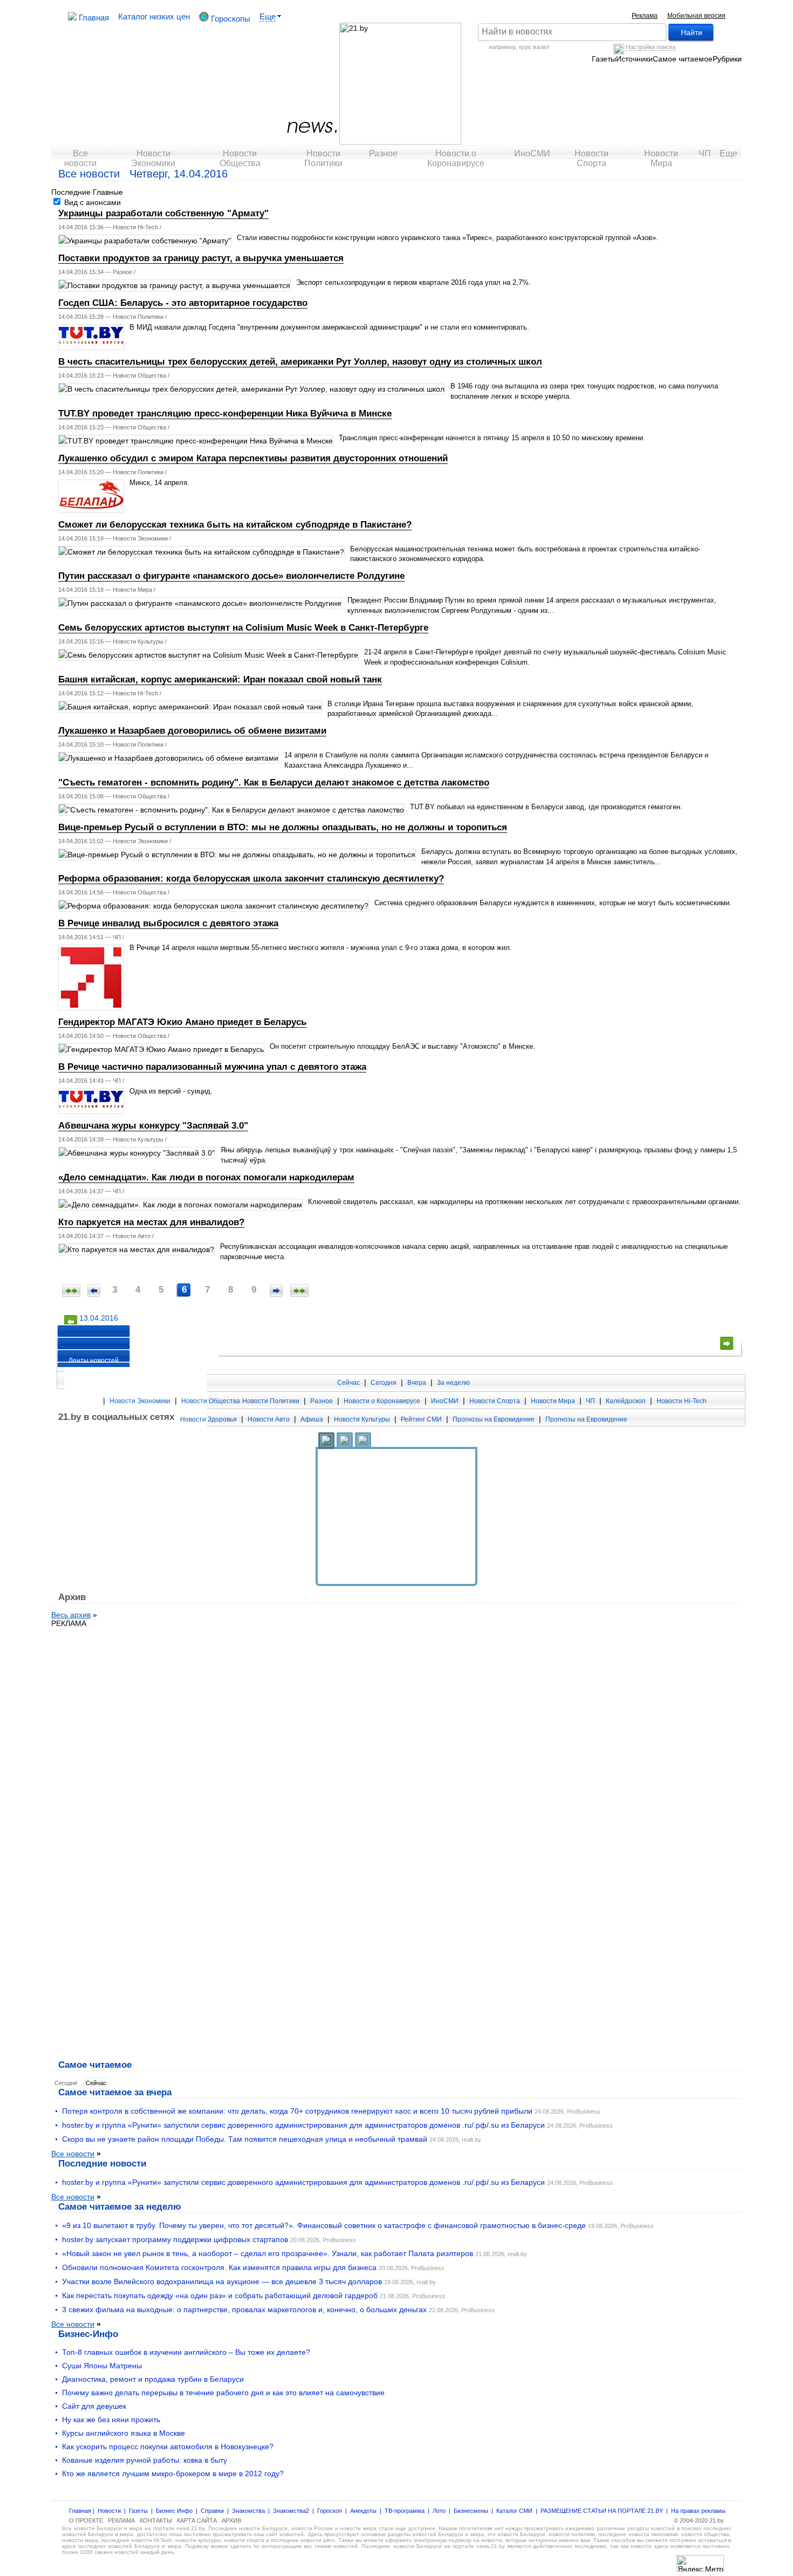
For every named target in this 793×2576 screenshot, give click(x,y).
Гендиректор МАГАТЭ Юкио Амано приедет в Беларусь (182, 1022)
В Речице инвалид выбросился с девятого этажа (168, 923)
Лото (439, 2511)
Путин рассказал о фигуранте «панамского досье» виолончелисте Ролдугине (231, 576)
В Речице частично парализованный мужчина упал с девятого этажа (212, 1067)
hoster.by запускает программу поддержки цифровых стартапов (175, 2239)
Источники (634, 59)
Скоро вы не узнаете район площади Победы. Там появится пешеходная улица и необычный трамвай (245, 2139)
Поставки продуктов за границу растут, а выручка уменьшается (201, 258)
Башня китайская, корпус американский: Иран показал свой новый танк (220, 679)
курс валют (534, 47)
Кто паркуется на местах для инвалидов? (151, 1222)
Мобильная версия (696, 16)
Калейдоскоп (626, 1401)
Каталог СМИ (514, 2511)
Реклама (645, 16)
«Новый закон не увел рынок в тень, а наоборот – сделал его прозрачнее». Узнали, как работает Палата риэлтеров (268, 2253)
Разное (383, 153)
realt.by (471, 2140)
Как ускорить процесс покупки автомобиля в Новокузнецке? (168, 2447)
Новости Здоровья (208, 1419)
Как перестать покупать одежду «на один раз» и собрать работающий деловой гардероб (220, 2295)
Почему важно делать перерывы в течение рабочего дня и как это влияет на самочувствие (223, 2393)
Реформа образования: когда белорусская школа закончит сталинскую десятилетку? (251, 879)
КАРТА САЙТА (197, 2520)
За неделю (453, 1383)
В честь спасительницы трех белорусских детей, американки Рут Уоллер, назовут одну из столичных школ (300, 362)
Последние (71, 192)
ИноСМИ (532, 153)
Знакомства (248, 2511)
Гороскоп (330, 2511)
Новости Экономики (153, 156)
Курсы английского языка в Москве (124, 2433)
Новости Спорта (592, 156)
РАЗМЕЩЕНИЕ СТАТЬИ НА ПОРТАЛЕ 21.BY (602, 2511)
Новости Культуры (138, 641)
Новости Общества (240, 156)
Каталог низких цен (154, 16)
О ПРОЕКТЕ (86, 2520)
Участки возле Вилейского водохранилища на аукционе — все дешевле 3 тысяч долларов (222, 2281)
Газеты (604, 59)
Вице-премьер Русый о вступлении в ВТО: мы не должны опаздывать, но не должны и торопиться (283, 827)
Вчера (417, 1383)
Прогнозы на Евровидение (494, 1419)
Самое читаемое (683, 59)
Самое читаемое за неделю (120, 2206)
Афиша (312, 1419)
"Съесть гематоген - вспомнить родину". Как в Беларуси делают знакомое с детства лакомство (274, 783)
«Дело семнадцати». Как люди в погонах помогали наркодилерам (206, 1177)
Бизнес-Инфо (88, 2334)
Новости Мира (661, 156)
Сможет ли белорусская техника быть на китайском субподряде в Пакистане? (235, 525)
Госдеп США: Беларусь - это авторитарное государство (183, 303)
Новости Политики (323, 156)
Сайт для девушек (94, 2406)
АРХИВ (231, 2520)
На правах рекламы (698, 2511)
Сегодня (384, 1383)
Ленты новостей (94, 1361)
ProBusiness (584, 2112)
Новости (109, 2511)
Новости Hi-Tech (135, 227)
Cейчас (96, 2083)
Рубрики (727, 59)
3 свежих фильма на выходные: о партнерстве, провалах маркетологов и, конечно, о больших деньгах (244, 2309)
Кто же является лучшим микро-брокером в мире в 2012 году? (173, 2473)
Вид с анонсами (91, 202)
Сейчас (348, 1383)
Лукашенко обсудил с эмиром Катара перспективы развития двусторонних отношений (253, 458)
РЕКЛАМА (69, 1623)
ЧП (705, 153)
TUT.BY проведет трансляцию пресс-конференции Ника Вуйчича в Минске (225, 414)
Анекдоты (363, 2511)
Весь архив (71, 1615)
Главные (108, 192)
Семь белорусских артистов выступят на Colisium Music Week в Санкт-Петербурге (243, 628)
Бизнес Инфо (174, 2511)
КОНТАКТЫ (156, 2520)
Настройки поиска (651, 47)
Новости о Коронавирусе (456, 156)
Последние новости (102, 2163)
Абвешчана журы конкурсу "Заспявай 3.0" (153, 1126)
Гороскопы (230, 19)
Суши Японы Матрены (102, 2366)
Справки (212, 2511)
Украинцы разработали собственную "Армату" (163, 213)
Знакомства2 (291, 2511)
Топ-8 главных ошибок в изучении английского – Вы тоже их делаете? (186, 2352)
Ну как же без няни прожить (111, 2420)
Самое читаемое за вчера (115, 2092)
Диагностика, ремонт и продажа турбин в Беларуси (153, 2379)
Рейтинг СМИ (421, 1419)
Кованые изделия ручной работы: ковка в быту (145, 2460)
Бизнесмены (471, 2511)
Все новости (80, 156)
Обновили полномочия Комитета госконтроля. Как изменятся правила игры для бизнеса (219, 2267)
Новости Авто (132, 1236)
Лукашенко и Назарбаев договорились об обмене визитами (192, 731)
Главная (93, 18)
